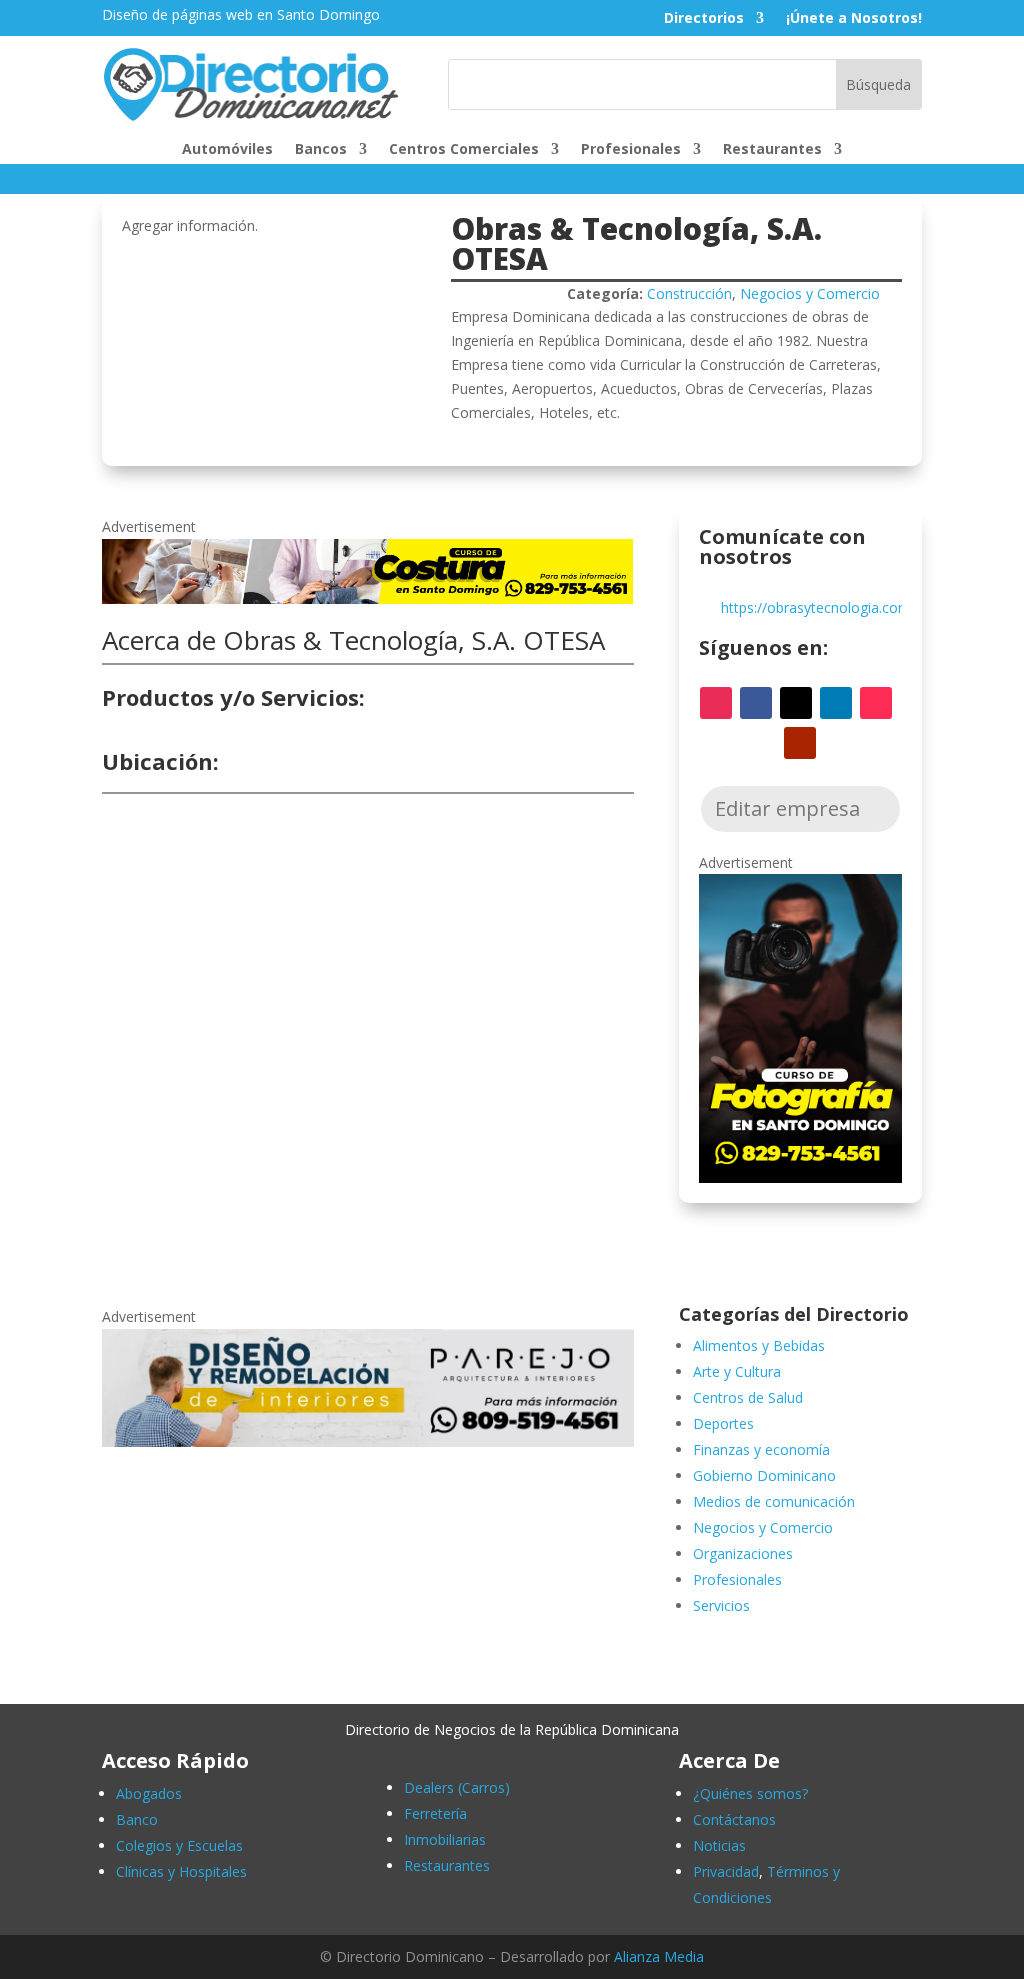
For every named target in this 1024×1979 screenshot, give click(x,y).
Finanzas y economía (761, 1449)
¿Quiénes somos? (750, 1793)
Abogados (149, 1793)
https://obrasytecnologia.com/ (818, 608)
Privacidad (726, 1871)
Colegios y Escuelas (179, 1845)
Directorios (704, 19)
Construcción (689, 293)
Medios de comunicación (774, 1501)
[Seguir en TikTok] (876, 703)
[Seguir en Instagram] (716, 703)
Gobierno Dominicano (764, 1475)
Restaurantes (772, 150)
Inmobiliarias (445, 1839)
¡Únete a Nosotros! (854, 19)
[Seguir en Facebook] (756, 703)
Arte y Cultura (737, 1371)
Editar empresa (787, 808)
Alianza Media (659, 1956)
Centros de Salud (748, 1397)
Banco (137, 1819)
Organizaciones (743, 1553)
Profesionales (631, 150)
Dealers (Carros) (457, 1787)
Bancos (321, 150)
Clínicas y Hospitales (181, 1871)
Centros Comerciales (464, 150)
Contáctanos (734, 1819)
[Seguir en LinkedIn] (836, 703)
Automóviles (227, 150)
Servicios (721, 1605)
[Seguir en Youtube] (800, 743)
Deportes (723, 1423)
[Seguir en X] (796, 703)
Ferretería (435, 1813)
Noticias (719, 1845)
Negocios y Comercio (810, 293)
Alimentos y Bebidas (759, 1345)
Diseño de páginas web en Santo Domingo (241, 14)
